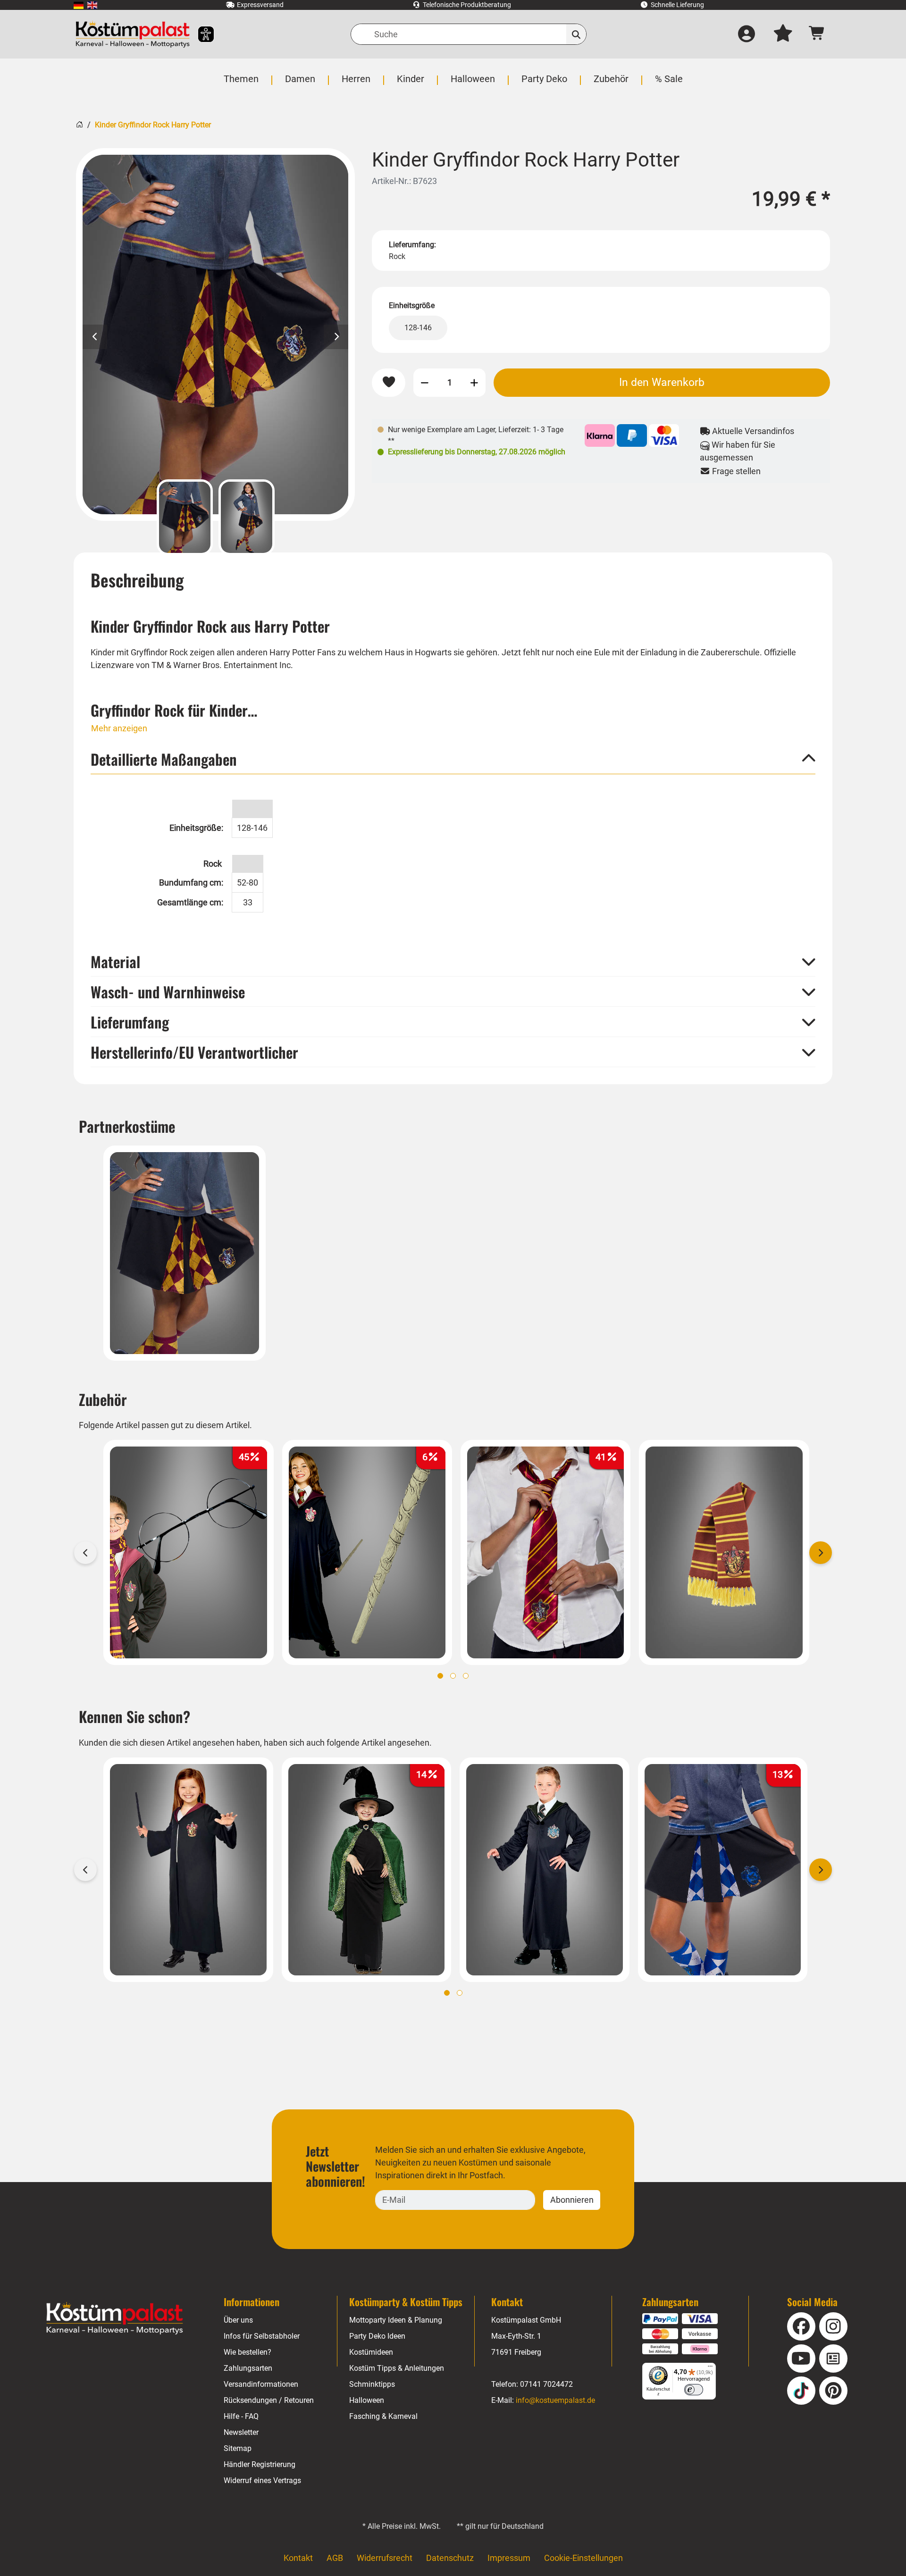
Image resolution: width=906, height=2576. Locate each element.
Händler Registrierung (260, 2464)
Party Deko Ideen (377, 2336)
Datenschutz (450, 2558)
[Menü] (710, 2368)
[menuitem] (79, 5)
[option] (215, 335)
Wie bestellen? (247, 2352)
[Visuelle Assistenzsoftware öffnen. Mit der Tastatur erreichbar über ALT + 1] (200, 34)
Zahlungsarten (248, 2368)
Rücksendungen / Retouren (269, 2400)
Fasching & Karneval (383, 2416)
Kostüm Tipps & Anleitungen (397, 2368)
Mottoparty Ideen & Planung (396, 2320)
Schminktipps (372, 2384)
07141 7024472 (546, 2384)
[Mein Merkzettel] (783, 34)
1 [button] (440, 1676)
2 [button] (453, 1676)
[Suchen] (576, 34)
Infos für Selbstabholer (262, 2336)
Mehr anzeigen (119, 728)
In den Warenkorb (662, 382)
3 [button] (466, 1676)
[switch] (694, 2390)
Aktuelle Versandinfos (752, 431)
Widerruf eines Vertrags (262, 2480)
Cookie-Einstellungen (583, 2558)
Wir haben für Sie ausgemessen (738, 451)
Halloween (367, 2400)
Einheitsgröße (412, 305)
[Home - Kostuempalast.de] (115, 2318)
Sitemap (238, 2448)
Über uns (238, 2320)
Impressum (509, 2558)
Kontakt (298, 2558)
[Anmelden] (747, 34)
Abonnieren (572, 2200)
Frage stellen (735, 471)
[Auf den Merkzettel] (389, 382)
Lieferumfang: (412, 245)
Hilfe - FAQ (241, 2416)
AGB (335, 2558)
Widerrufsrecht (385, 2558)
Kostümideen (371, 2352)
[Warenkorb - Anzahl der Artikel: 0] (817, 34)
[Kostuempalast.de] (133, 34)
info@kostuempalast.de (555, 2400)
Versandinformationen (261, 2384)
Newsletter (241, 2432)
